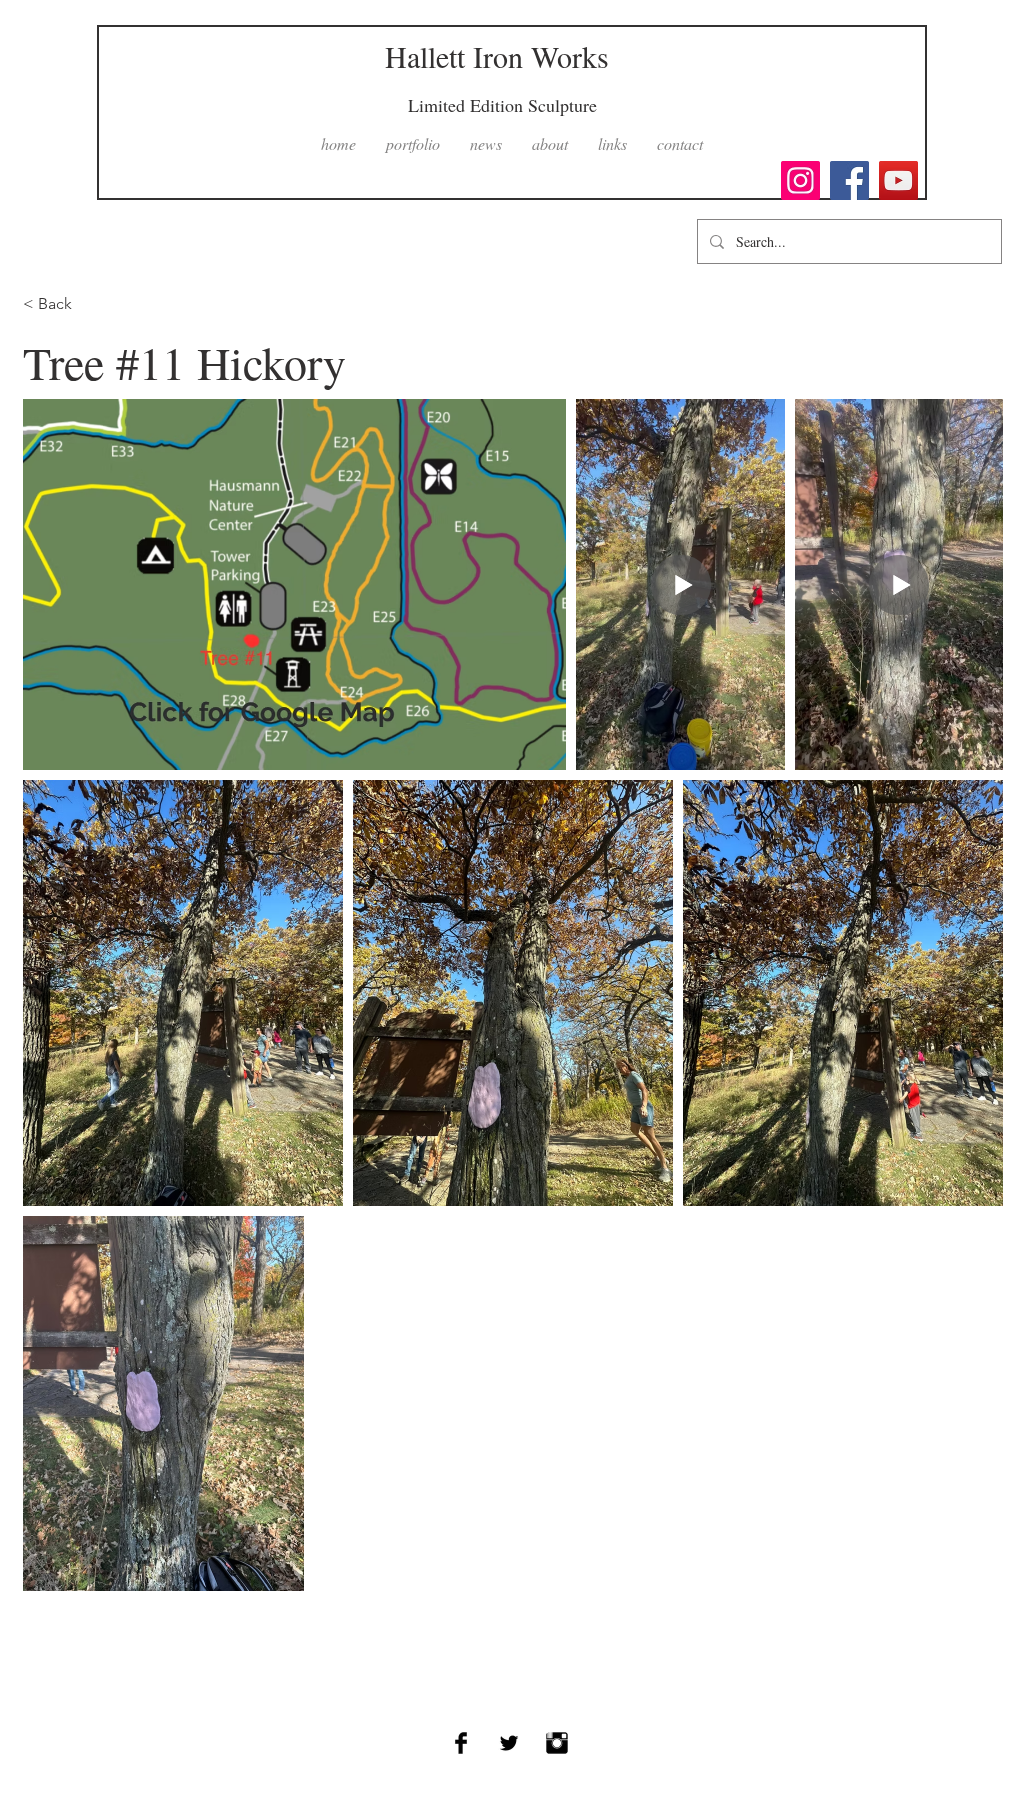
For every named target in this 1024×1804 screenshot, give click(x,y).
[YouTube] (898, 180)
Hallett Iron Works (497, 56)
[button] (413, 144)
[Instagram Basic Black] (557, 1743)
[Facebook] (849, 180)
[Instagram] (800, 180)
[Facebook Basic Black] (461, 1743)
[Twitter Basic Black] (509, 1743)
